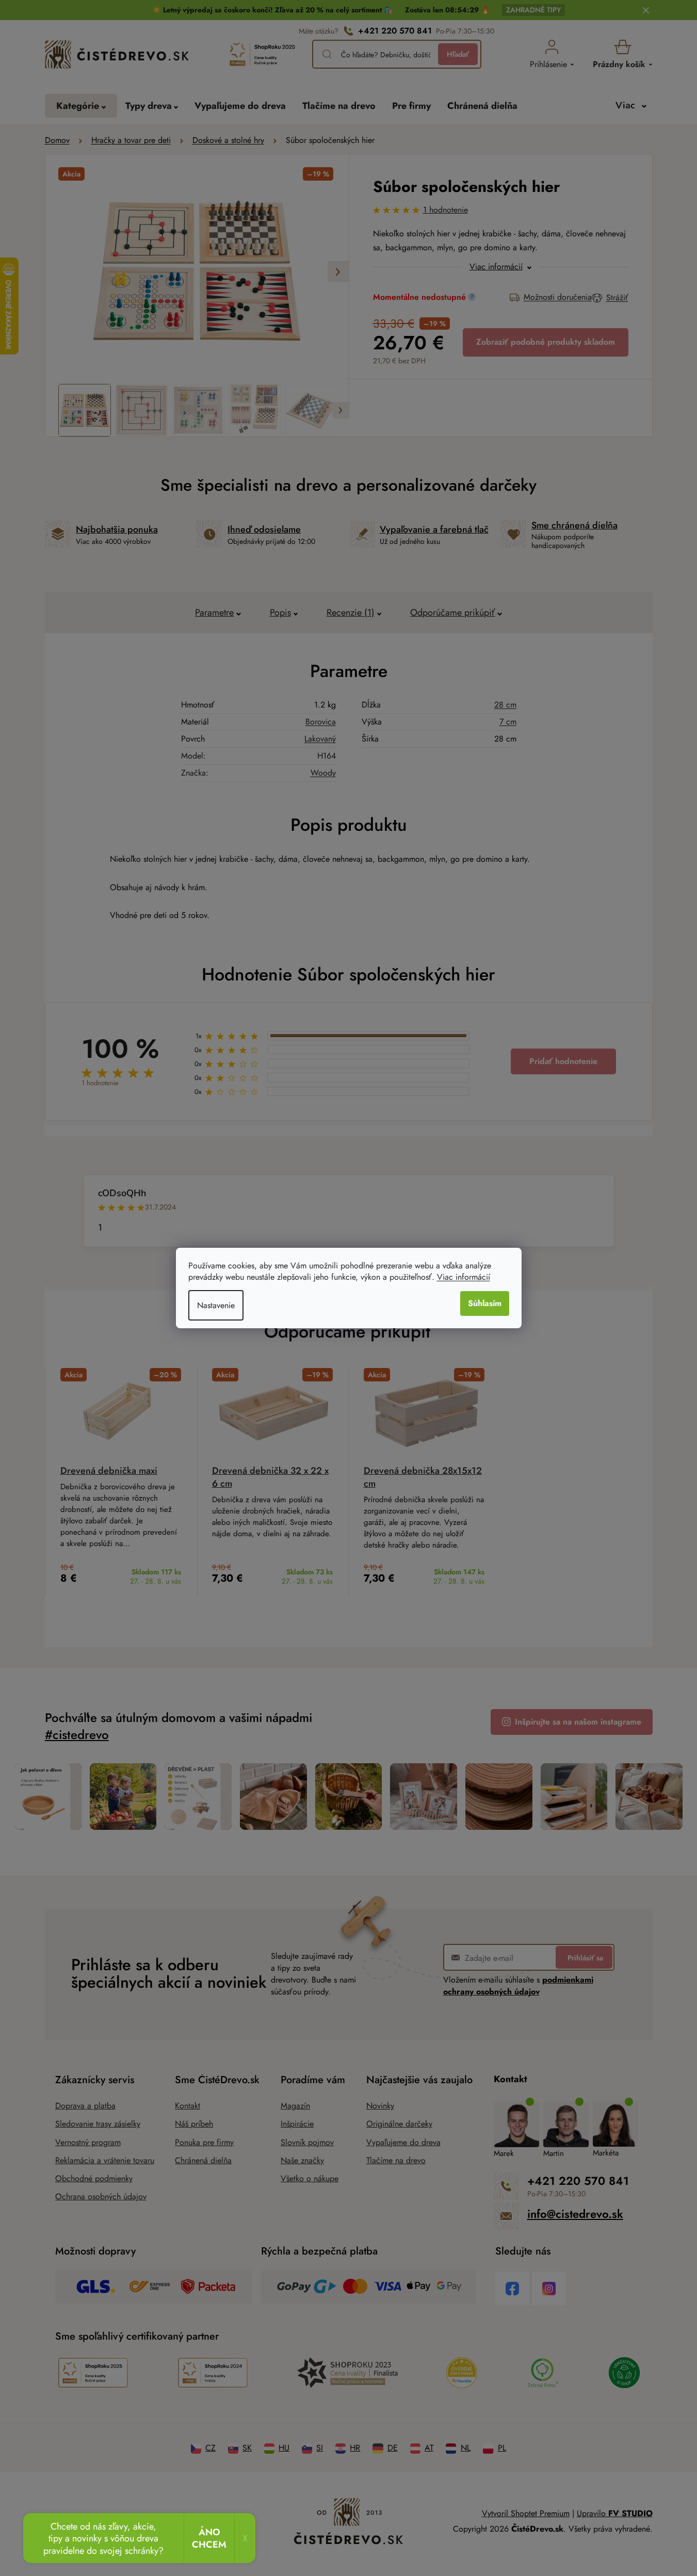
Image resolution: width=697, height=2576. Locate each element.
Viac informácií (464, 1277)
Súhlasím (485, 1303)
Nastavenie (216, 1305)
